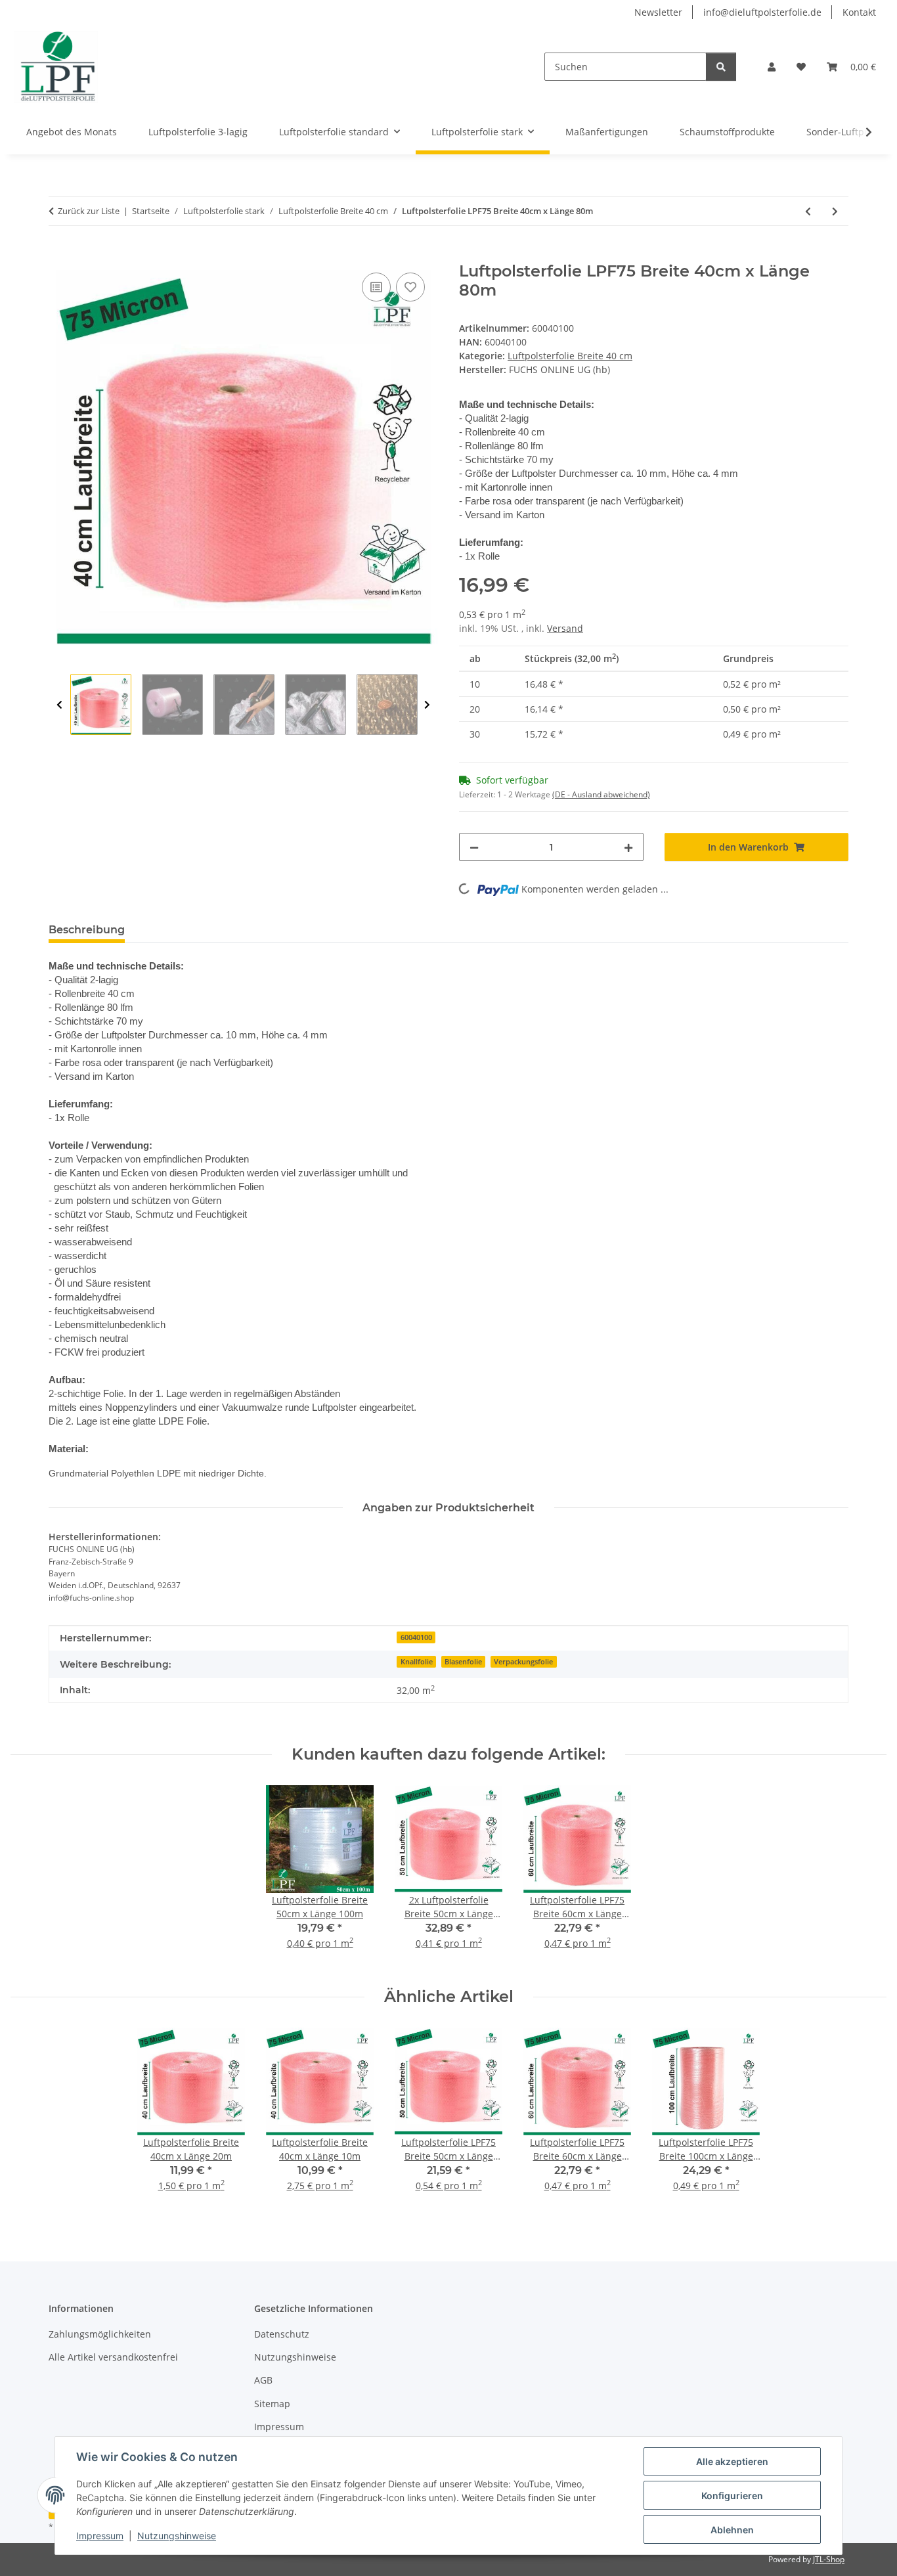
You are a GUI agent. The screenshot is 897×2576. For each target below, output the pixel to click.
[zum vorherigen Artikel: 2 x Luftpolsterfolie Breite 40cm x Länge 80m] (808, 211)
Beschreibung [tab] (87, 930)
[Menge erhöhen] (628, 847)
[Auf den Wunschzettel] (410, 287)
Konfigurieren (732, 2496)
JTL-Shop (829, 2559)
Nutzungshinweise (177, 2536)
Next (427, 705)
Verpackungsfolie (523, 1662)
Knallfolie (417, 1662)
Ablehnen (732, 2530)
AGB (263, 2380)
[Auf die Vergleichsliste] (376, 287)
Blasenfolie (463, 1662)
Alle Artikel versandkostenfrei (113, 2357)
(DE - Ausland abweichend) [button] (601, 794)
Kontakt (859, 12)
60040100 (416, 1637)
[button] (772, 67)
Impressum (100, 2536)
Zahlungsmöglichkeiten (100, 2334)
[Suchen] (721, 67)
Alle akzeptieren (732, 2461)
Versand (565, 628)
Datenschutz (282, 2334)
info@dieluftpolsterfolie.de (762, 12)
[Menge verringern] (474, 847)
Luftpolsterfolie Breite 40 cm (570, 356)
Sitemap (272, 2404)
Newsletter (658, 12)
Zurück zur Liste (89, 211)
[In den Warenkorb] (59, 255)
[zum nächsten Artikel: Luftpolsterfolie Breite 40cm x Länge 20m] (835, 211)
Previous (59, 705)
